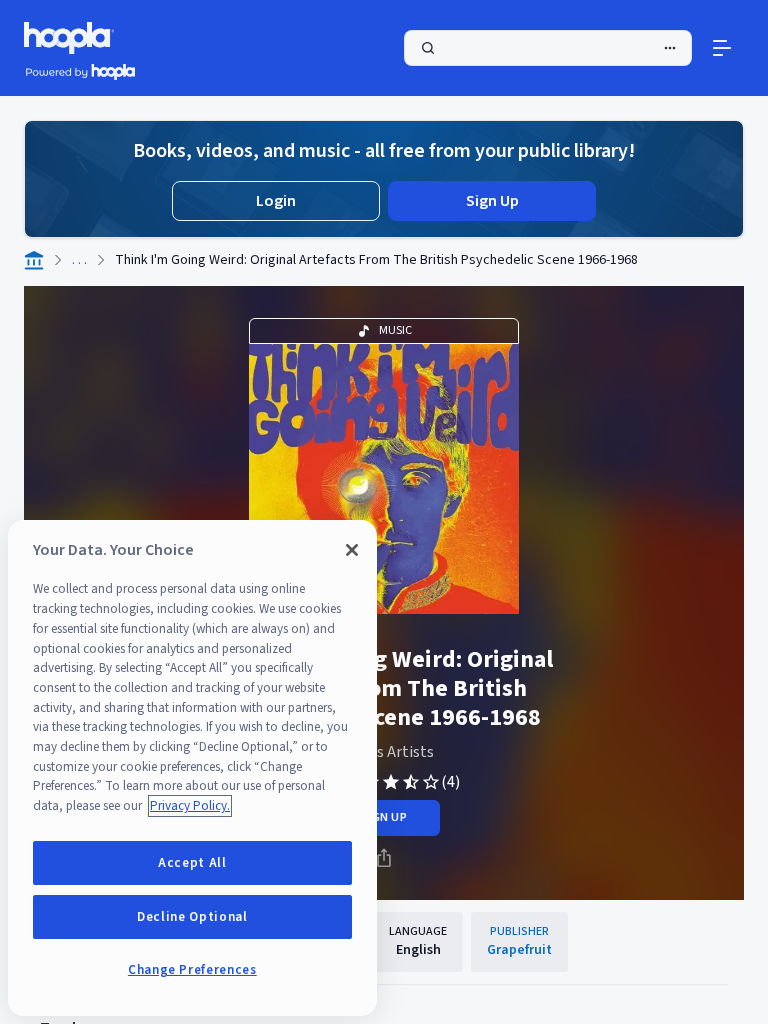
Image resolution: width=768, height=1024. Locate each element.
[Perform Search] (548, 48)
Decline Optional (192, 917)
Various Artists (384, 752)
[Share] (384, 858)
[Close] (352, 550)
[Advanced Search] (670, 48)
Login (276, 201)
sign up (383, 817)
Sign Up (492, 201)
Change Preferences (192, 970)
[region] (192, 768)
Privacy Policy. (190, 806)
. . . (79, 260)
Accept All (192, 863)
